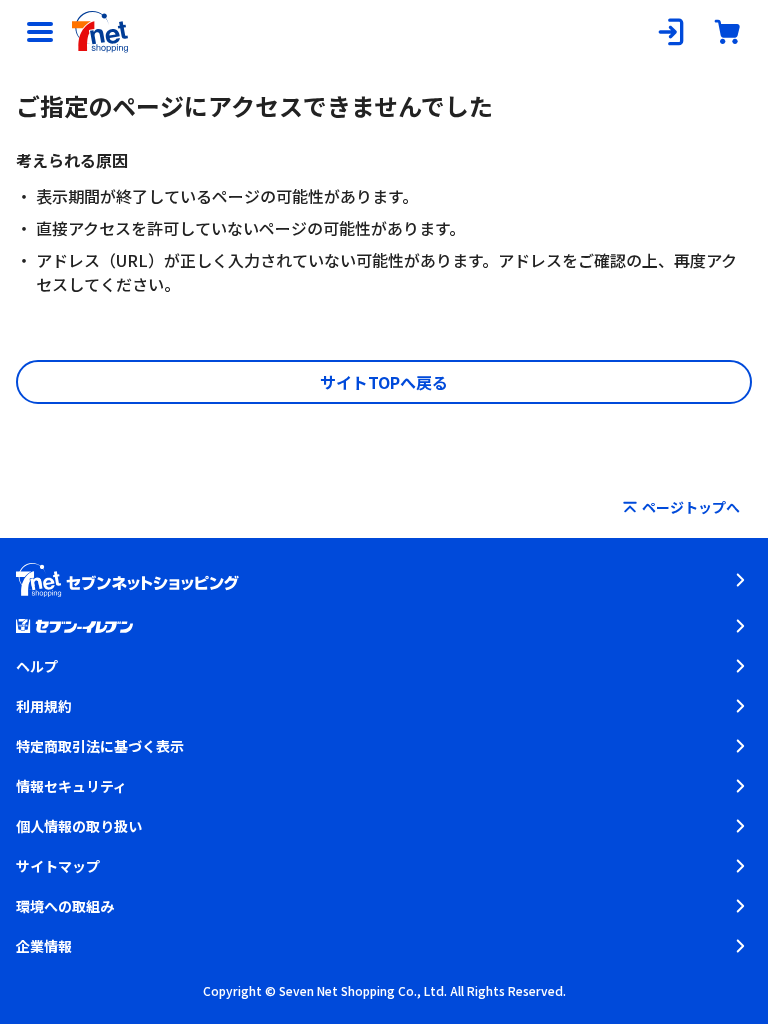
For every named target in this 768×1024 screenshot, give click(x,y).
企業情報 (44, 946)
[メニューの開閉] (40, 32)
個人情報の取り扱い (79, 826)
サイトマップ (58, 866)
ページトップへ (691, 507)
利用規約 (44, 706)
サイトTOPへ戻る (384, 382)
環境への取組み (65, 906)
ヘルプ (37, 666)
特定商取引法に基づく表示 (100, 746)
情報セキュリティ (71, 786)
